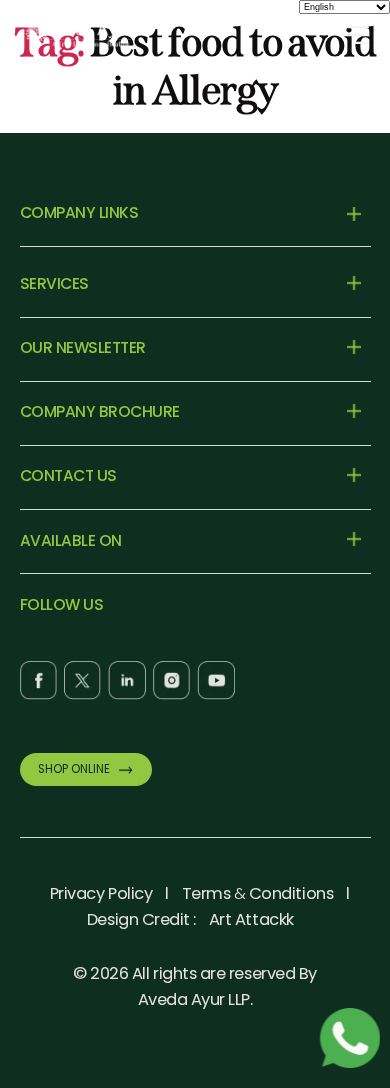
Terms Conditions (258, 893)
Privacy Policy (101, 893)
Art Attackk (251, 919)
